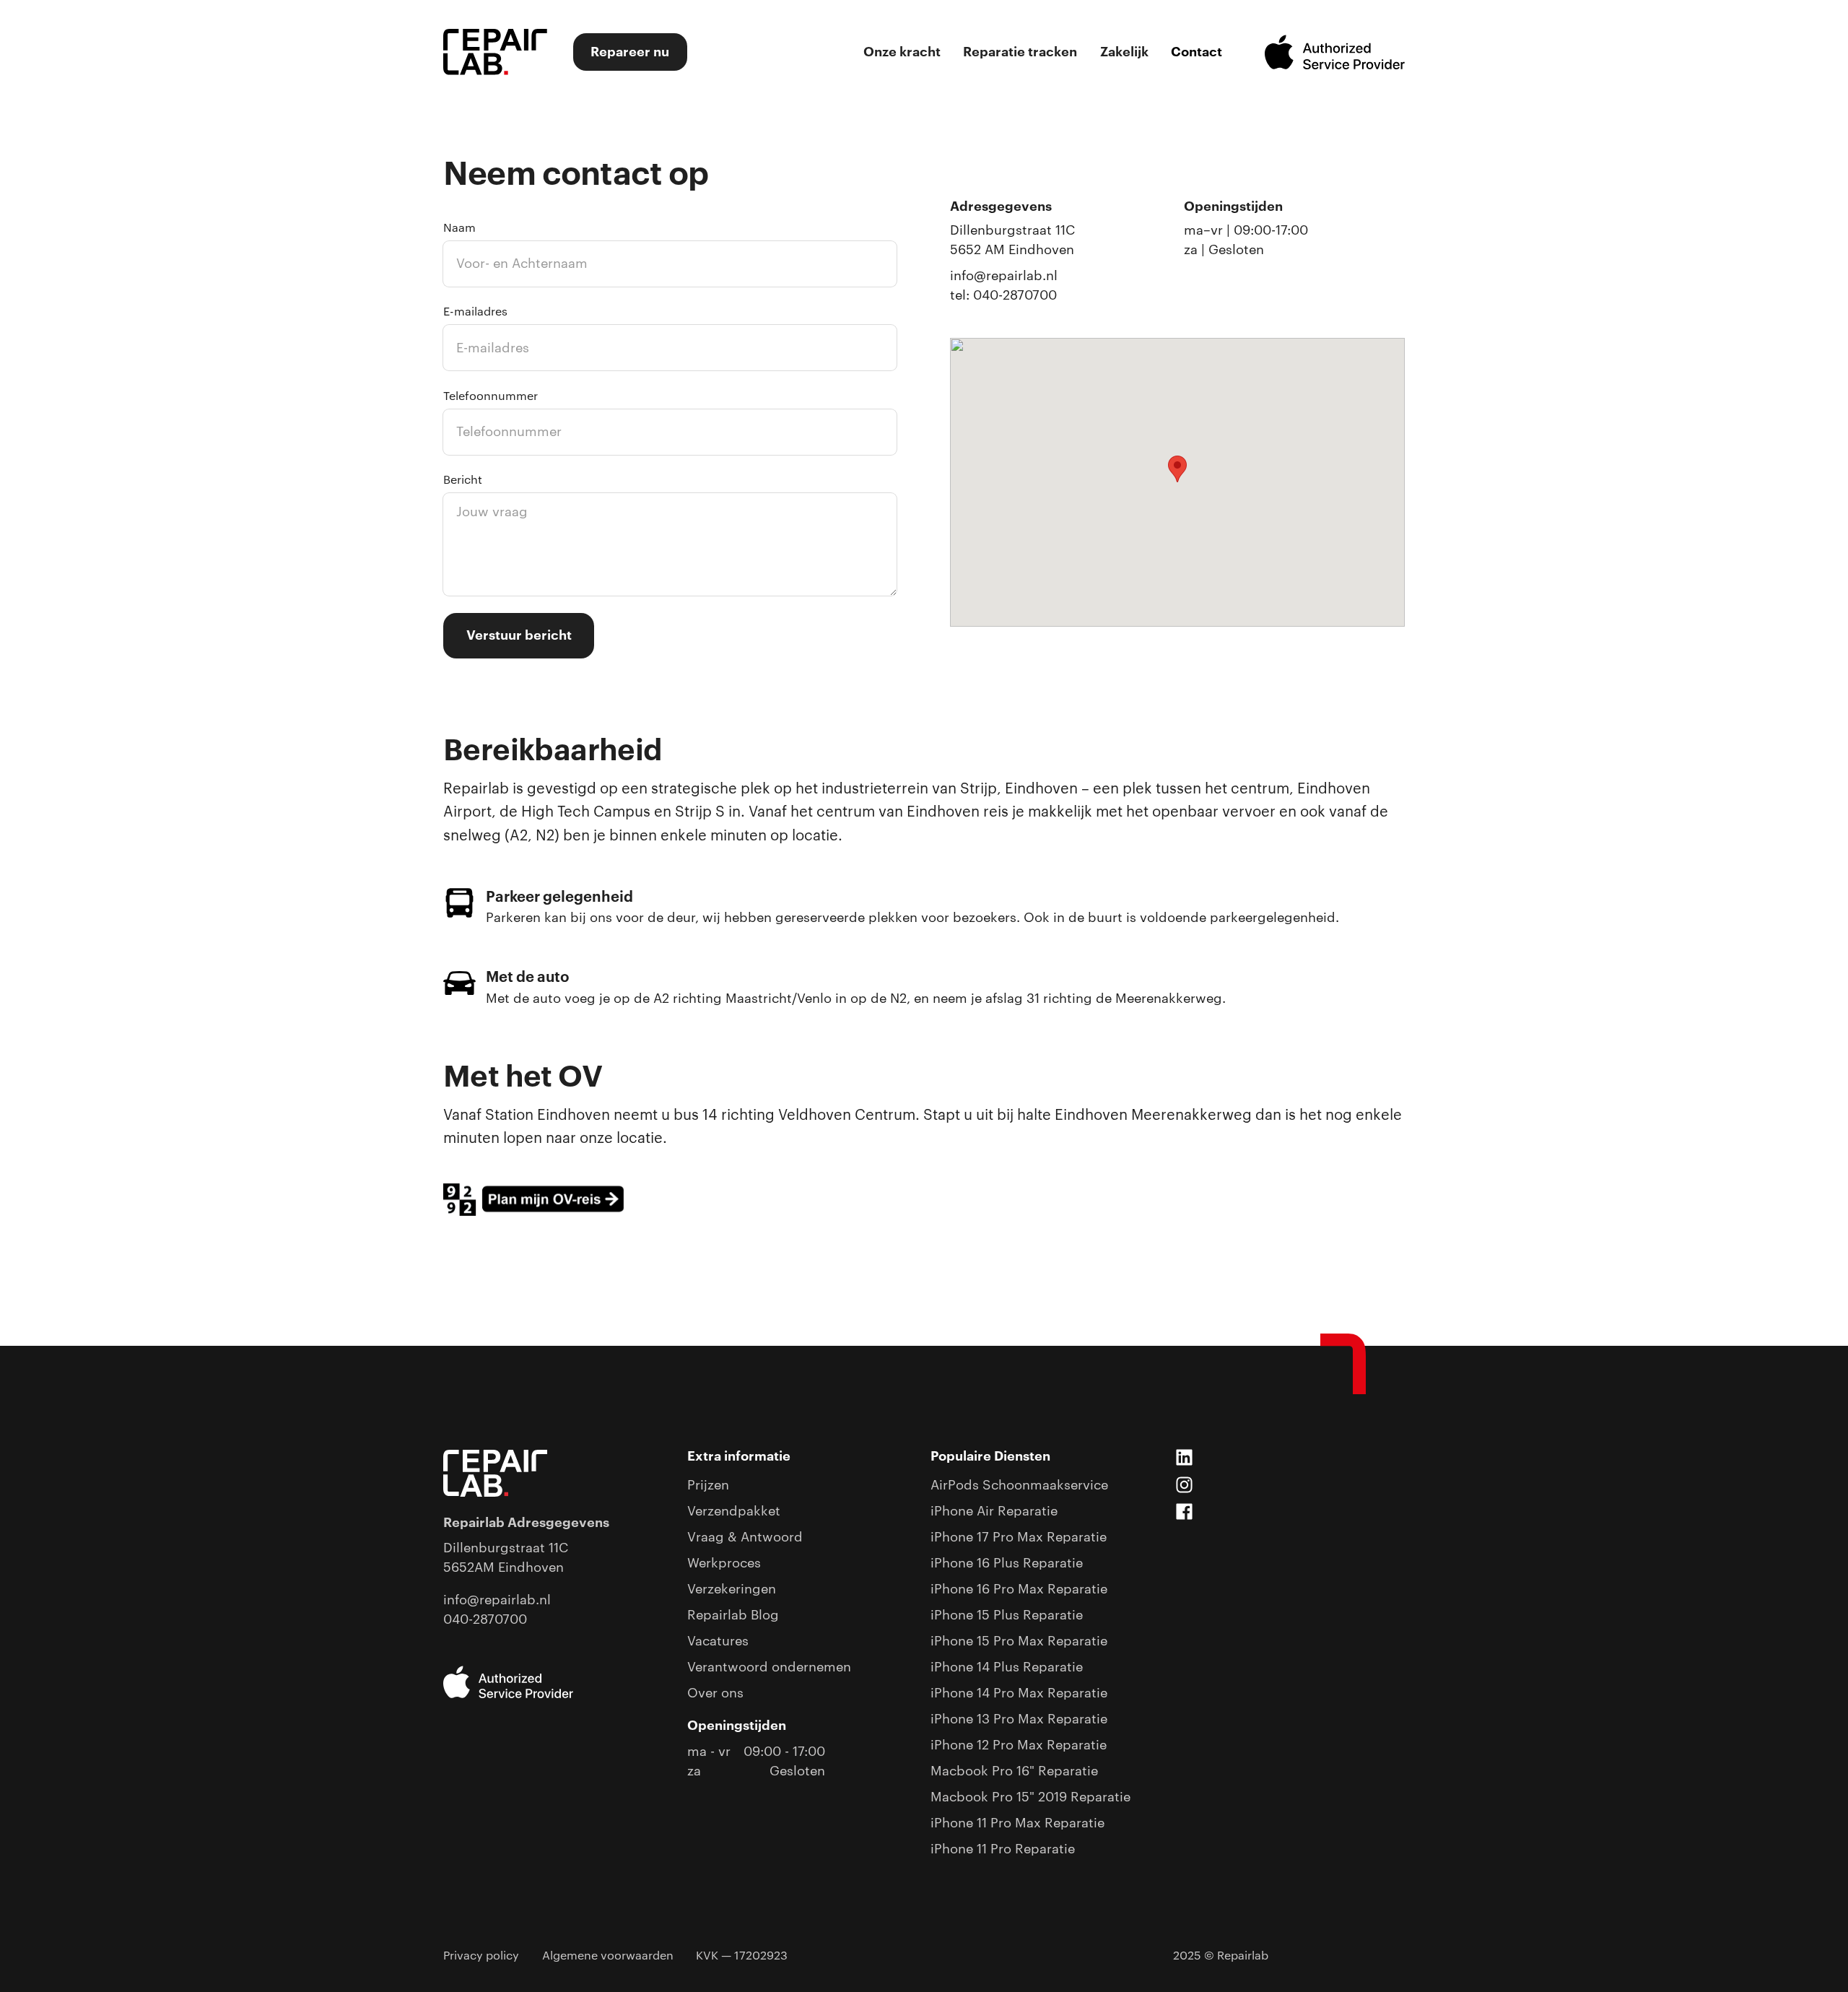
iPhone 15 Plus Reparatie (1007, 1615)
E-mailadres (475, 312)
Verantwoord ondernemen (769, 1667)
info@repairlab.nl (1004, 276)
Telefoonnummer (491, 396)
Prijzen (708, 1485)
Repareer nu (630, 52)
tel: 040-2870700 (1003, 295)
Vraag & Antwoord (745, 1537)
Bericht (463, 480)
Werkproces (724, 1563)
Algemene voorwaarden (608, 1956)
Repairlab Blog (733, 1615)
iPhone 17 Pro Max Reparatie (1019, 1537)
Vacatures (718, 1641)
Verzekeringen (732, 1589)
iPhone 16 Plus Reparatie (1007, 1563)
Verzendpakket (734, 1511)
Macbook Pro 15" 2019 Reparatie (1030, 1797)
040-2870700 (485, 1619)
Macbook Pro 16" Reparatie (1014, 1771)
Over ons (715, 1693)
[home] (495, 52)
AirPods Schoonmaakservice (1019, 1485)
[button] (1177, 469)
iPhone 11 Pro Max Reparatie (1017, 1823)
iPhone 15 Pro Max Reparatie (1019, 1641)
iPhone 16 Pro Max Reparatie (1019, 1589)
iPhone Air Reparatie (994, 1511)
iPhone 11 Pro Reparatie (1003, 1849)
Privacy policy (481, 1956)
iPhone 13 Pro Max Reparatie (1019, 1719)
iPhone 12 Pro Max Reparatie (1019, 1745)
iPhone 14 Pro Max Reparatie (1019, 1693)
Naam (459, 228)
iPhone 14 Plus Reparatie (1007, 1667)
